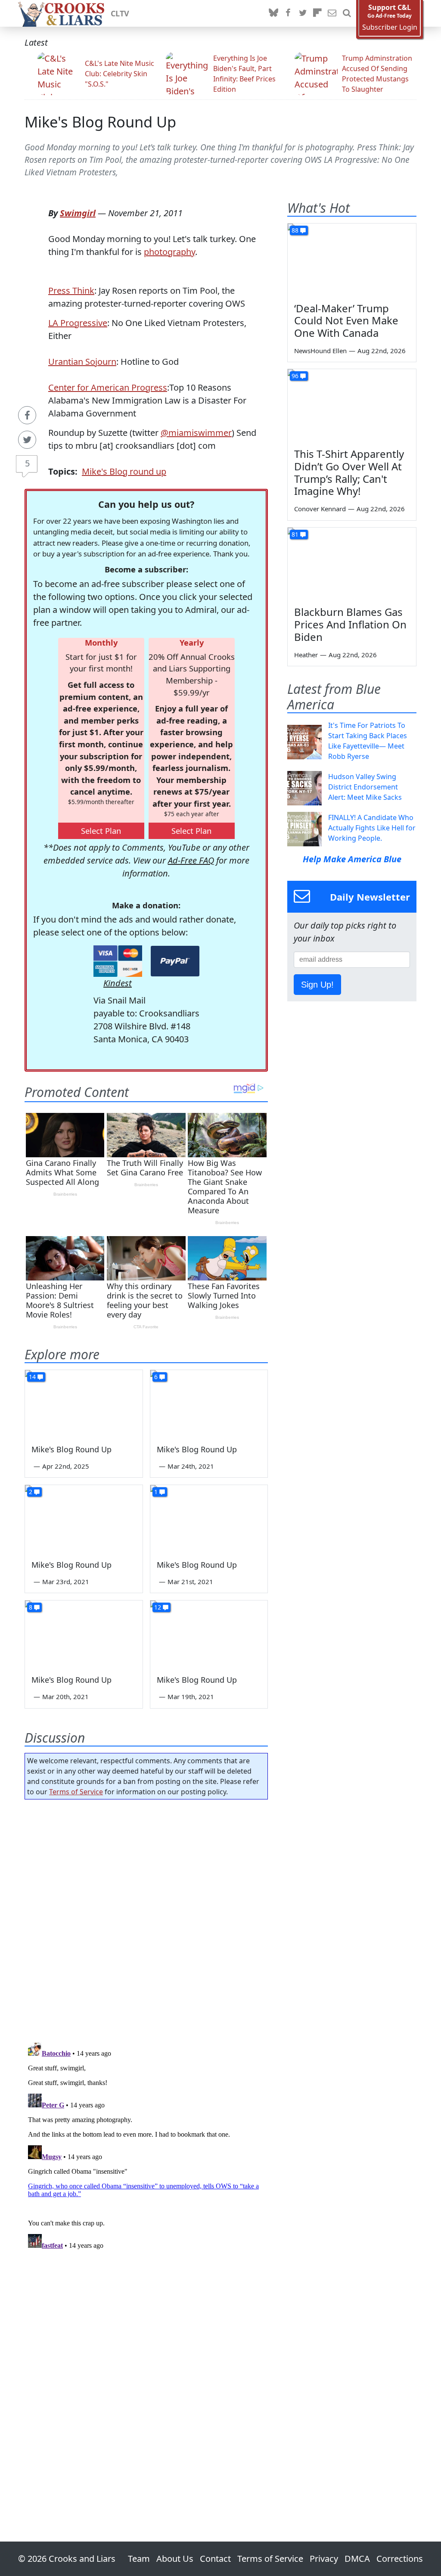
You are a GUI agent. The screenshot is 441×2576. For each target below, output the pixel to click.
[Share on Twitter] (27, 440)
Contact (215, 2559)
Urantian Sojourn (82, 362)
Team (139, 2559)
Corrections (400, 2559)
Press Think (71, 291)
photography (169, 252)
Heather (306, 655)
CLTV (120, 13)
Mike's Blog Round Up (100, 122)
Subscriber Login (390, 27)
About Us (175, 2559)
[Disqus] (146, 2146)
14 (32, 1377)
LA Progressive (78, 323)
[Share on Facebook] (27, 415)
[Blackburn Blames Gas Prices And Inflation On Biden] (352, 564)
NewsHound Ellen (320, 351)
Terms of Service (76, 1792)
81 (295, 534)
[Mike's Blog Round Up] (84, 1403)
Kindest (118, 983)
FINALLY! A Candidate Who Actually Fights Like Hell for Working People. (372, 828)
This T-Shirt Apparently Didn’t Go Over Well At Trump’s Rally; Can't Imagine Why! (349, 472)
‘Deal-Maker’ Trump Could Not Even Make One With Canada (346, 321)
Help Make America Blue (352, 859)
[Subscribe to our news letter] (332, 13)
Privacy (324, 2559)
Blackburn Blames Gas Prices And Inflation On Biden (350, 624)
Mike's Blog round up (124, 471)
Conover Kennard (320, 509)
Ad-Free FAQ (191, 860)
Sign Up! (317, 985)
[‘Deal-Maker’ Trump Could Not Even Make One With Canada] (352, 260)
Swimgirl (78, 213)
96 (295, 376)
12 (158, 1607)
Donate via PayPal (175, 961)
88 (295, 230)
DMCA (357, 2559)
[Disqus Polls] (146, 1918)
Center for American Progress (108, 387)
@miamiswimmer (196, 433)
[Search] (347, 13)
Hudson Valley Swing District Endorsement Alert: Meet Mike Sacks (365, 787)
